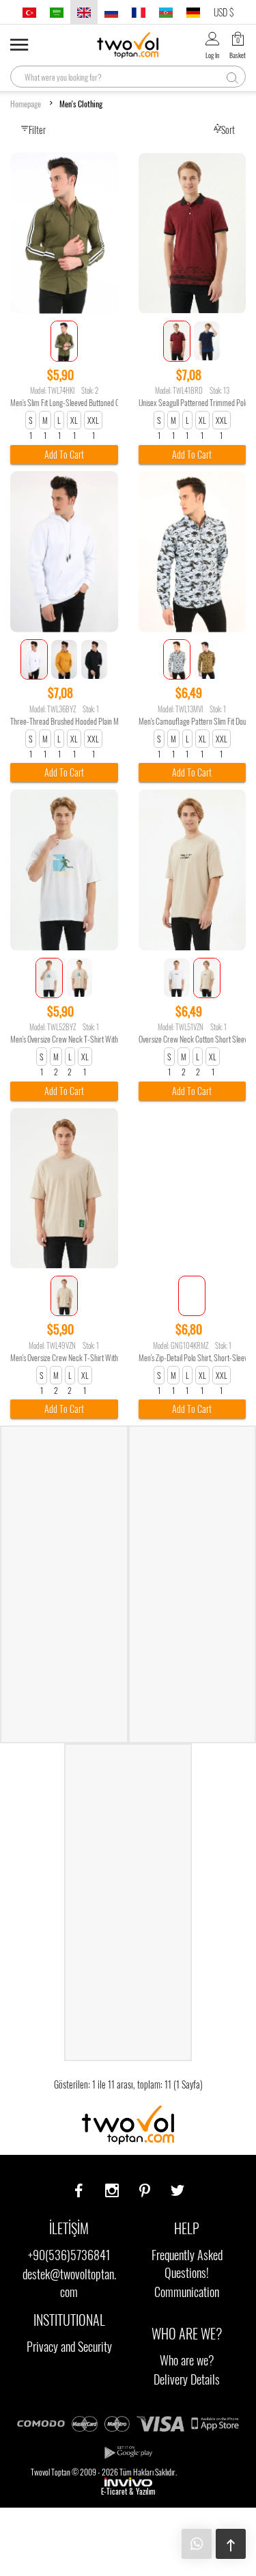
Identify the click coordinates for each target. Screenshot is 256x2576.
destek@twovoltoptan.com (69, 2283)
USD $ (224, 12)
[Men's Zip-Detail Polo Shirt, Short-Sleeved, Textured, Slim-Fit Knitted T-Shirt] (193, 1188)
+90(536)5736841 (69, 2255)
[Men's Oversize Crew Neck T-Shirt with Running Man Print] (64, 870)
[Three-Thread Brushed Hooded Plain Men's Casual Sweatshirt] (64, 552)
